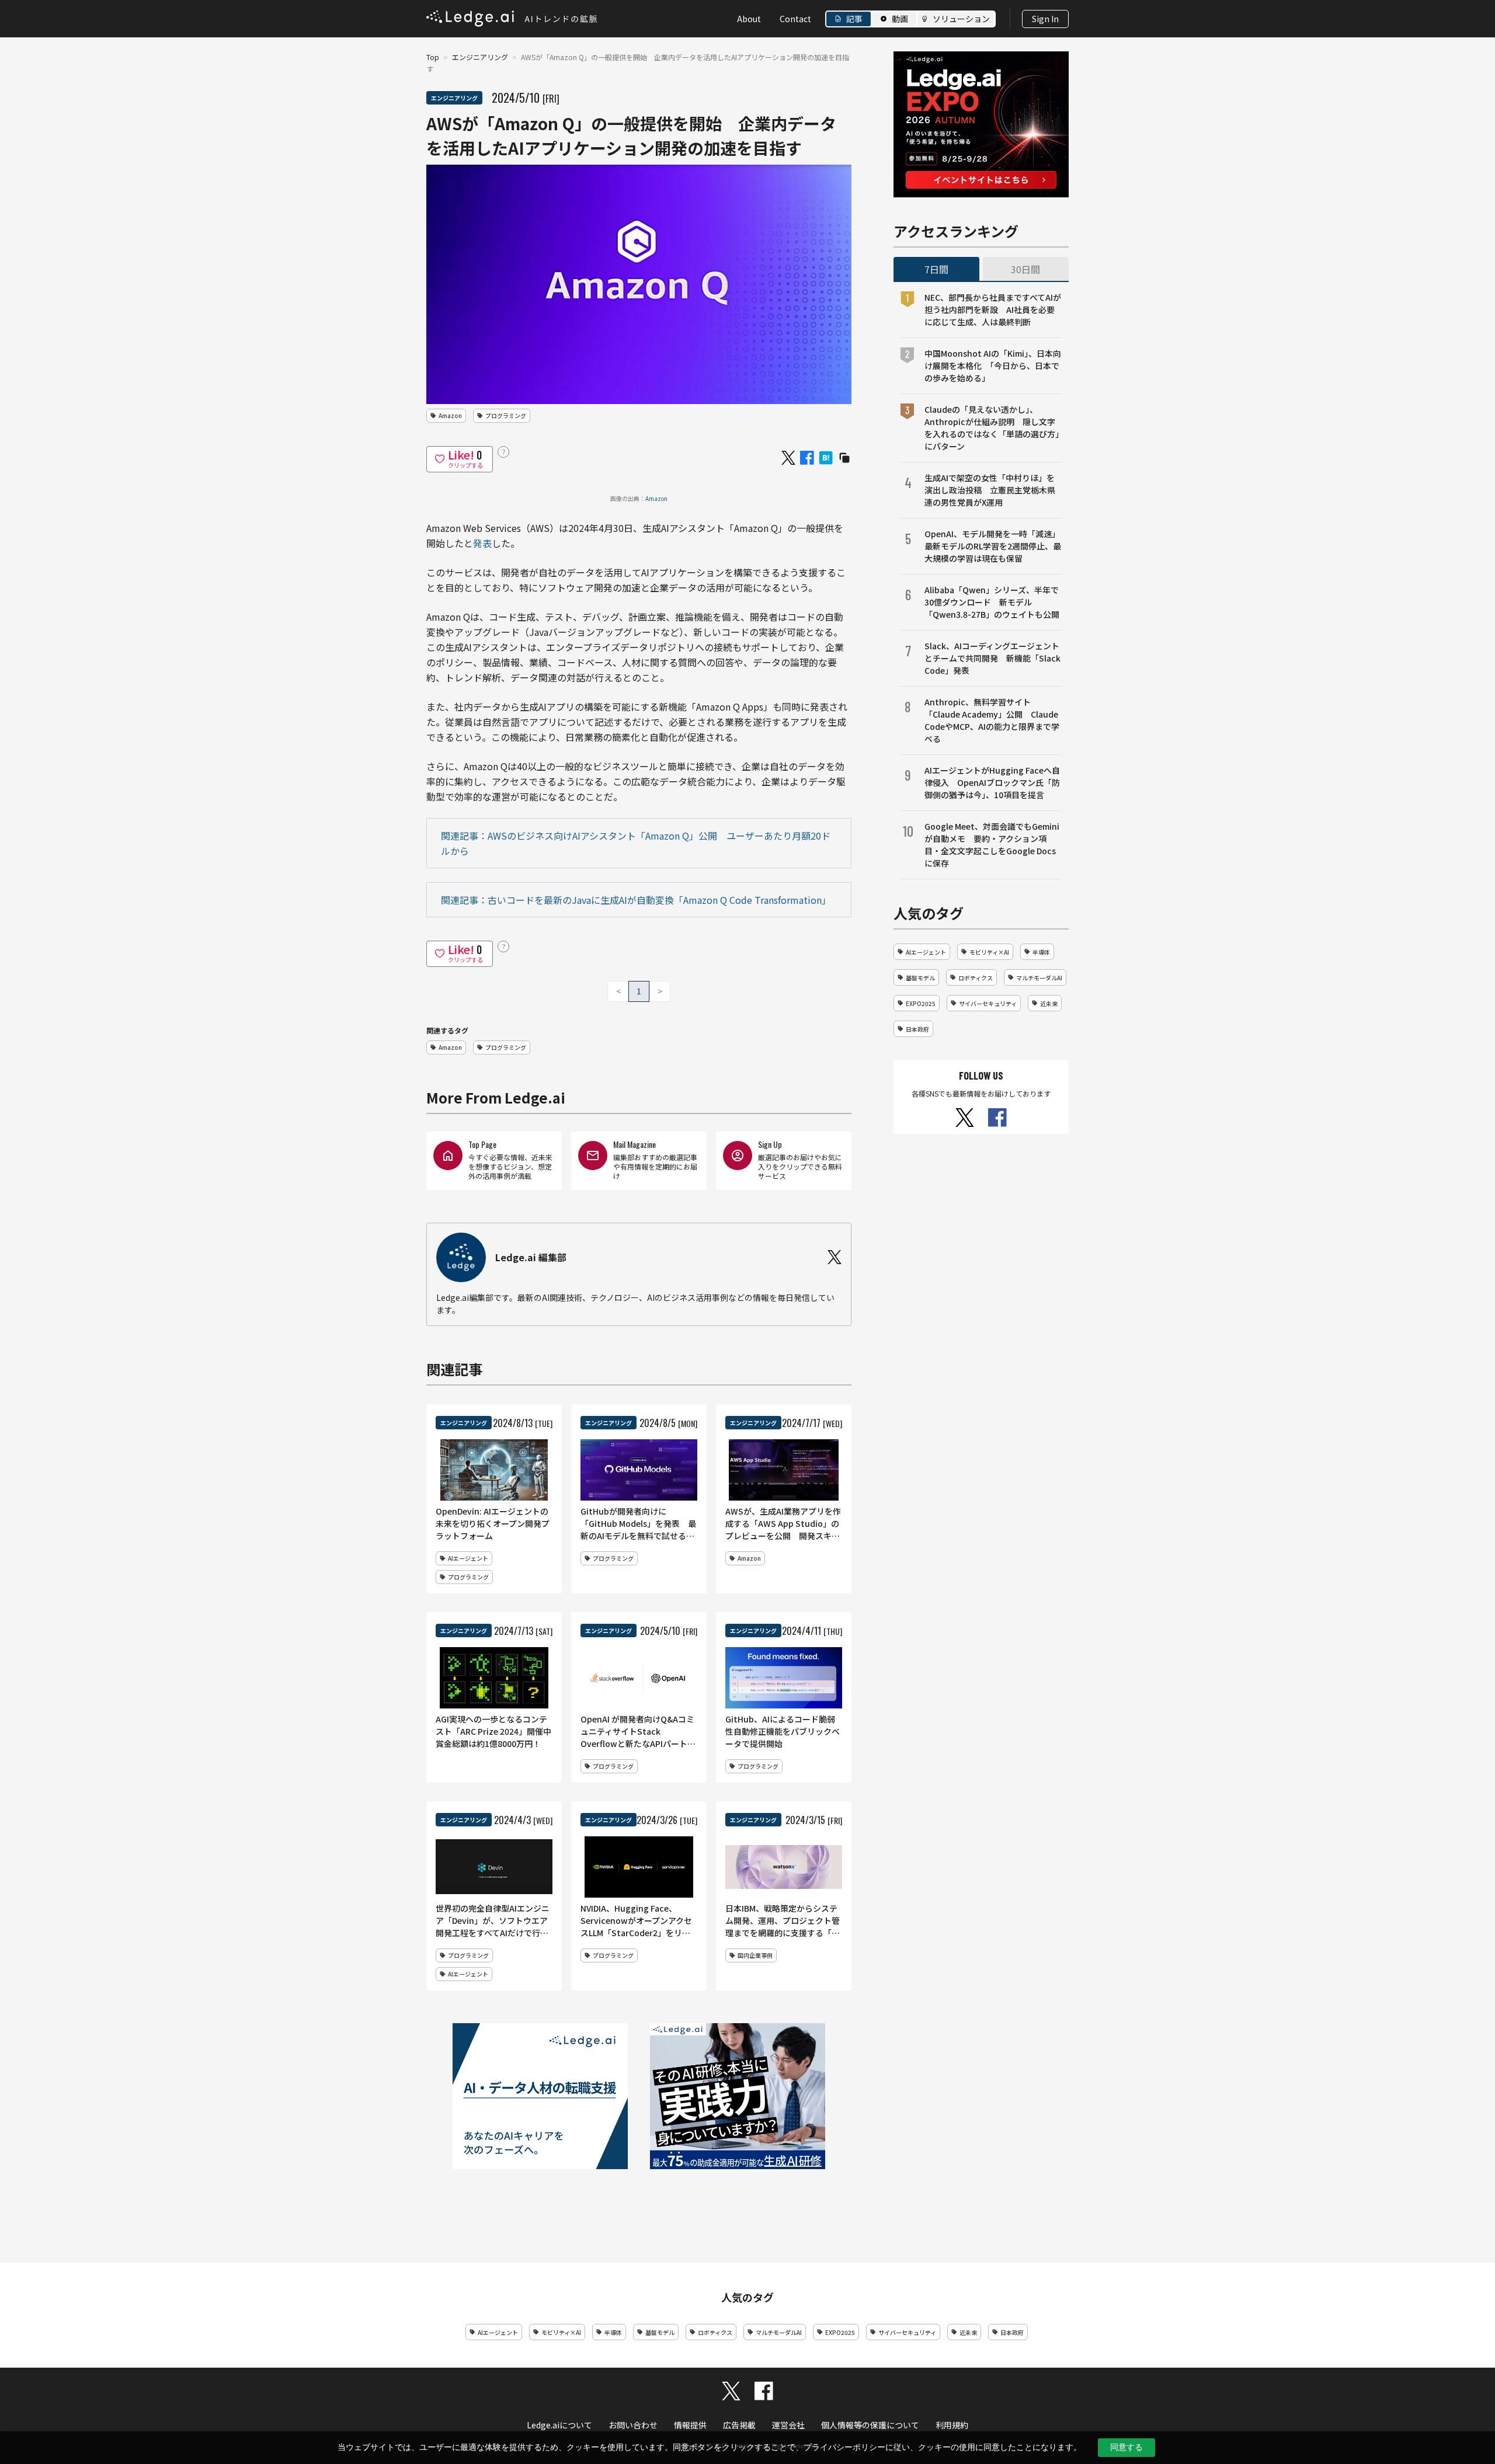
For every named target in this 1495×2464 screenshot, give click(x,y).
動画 (900, 19)
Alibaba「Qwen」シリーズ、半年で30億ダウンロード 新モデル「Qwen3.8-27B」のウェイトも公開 (992, 602)
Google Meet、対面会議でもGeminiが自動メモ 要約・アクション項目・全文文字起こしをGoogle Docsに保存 (992, 845)
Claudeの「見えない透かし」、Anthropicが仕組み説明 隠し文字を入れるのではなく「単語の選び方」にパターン (992, 428)
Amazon (656, 498)
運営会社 (788, 2425)
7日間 (936, 269)
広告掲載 (739, 2425)
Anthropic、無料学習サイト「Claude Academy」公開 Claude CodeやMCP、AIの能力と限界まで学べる (992, 720)
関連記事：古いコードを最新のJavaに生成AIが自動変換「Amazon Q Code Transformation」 (636, 900)
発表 (482, 543)
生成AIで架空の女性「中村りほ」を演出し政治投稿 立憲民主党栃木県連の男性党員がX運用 (990, 490)
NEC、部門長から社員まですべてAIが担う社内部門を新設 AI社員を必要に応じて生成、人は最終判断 (993, 309)
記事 (854, 19)
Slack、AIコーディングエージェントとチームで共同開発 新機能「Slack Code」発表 (992, 658)
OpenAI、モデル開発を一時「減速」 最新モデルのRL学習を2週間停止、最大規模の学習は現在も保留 (993, 546)
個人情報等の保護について (870, 2425)
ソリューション (961, 19)
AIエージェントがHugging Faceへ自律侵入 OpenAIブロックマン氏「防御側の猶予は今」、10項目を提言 (992, 782)
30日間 (1025, 269)
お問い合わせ (633, 2425)
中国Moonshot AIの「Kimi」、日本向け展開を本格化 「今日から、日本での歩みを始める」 (993, 366)
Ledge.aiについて (559, 2425)
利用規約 (952, 2425)
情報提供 (690, 2425)
